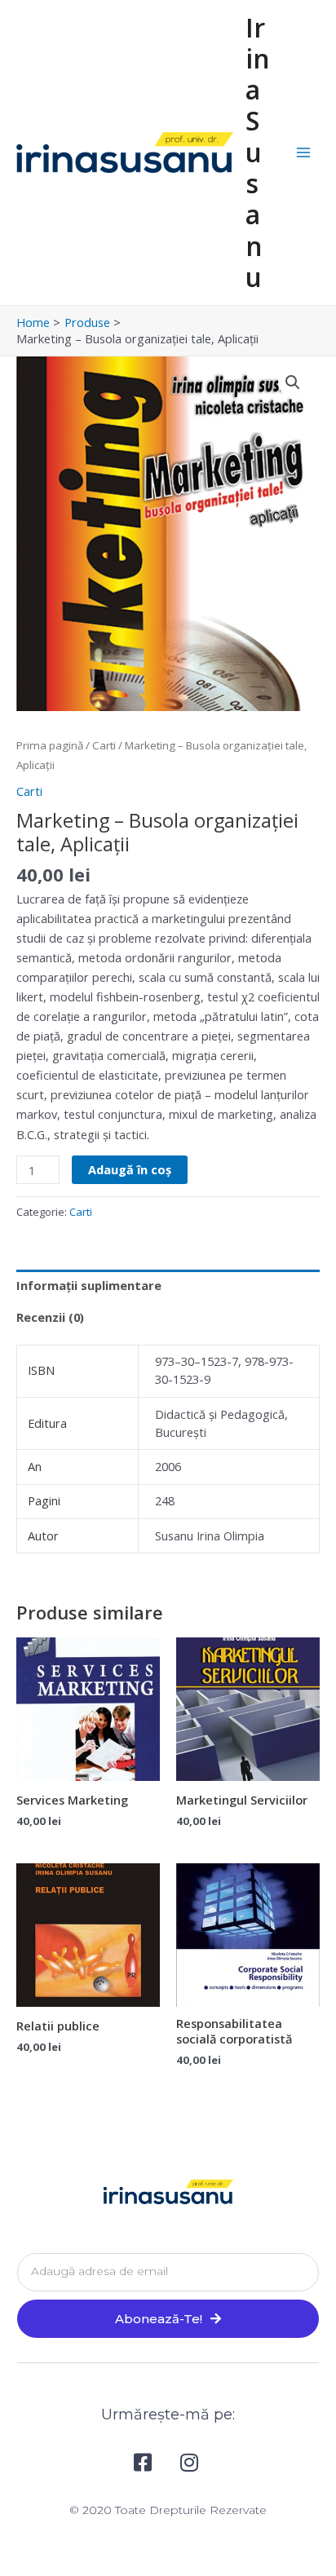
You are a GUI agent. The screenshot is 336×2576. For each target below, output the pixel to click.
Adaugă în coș (130, 1169)
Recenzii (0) (50, 1317)
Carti (104, 745)
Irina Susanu (257, 152)
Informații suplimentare (89, 1285)
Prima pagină (50, 745)
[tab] (168, 1286)
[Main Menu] (303, 152)
